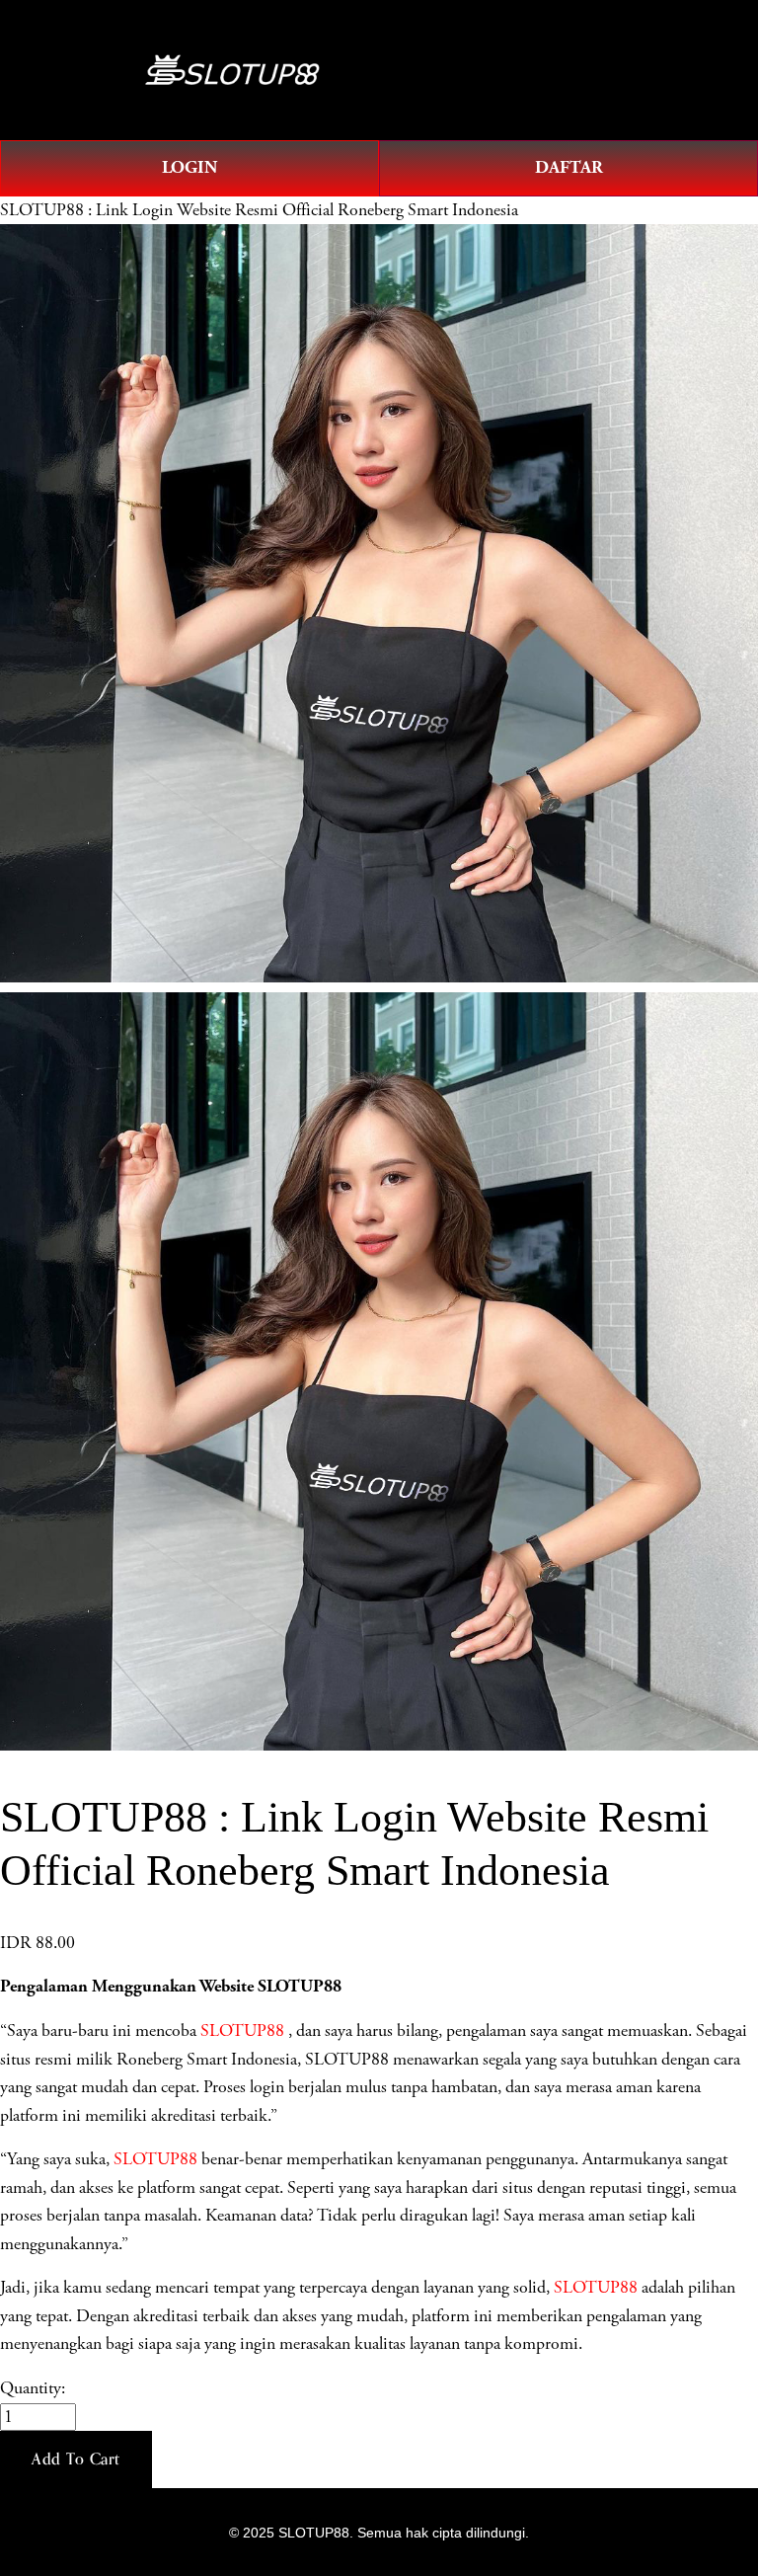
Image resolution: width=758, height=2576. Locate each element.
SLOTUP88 (242, 2031)
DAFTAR (569, 167)
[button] (76, 2459)
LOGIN (189, 167)
